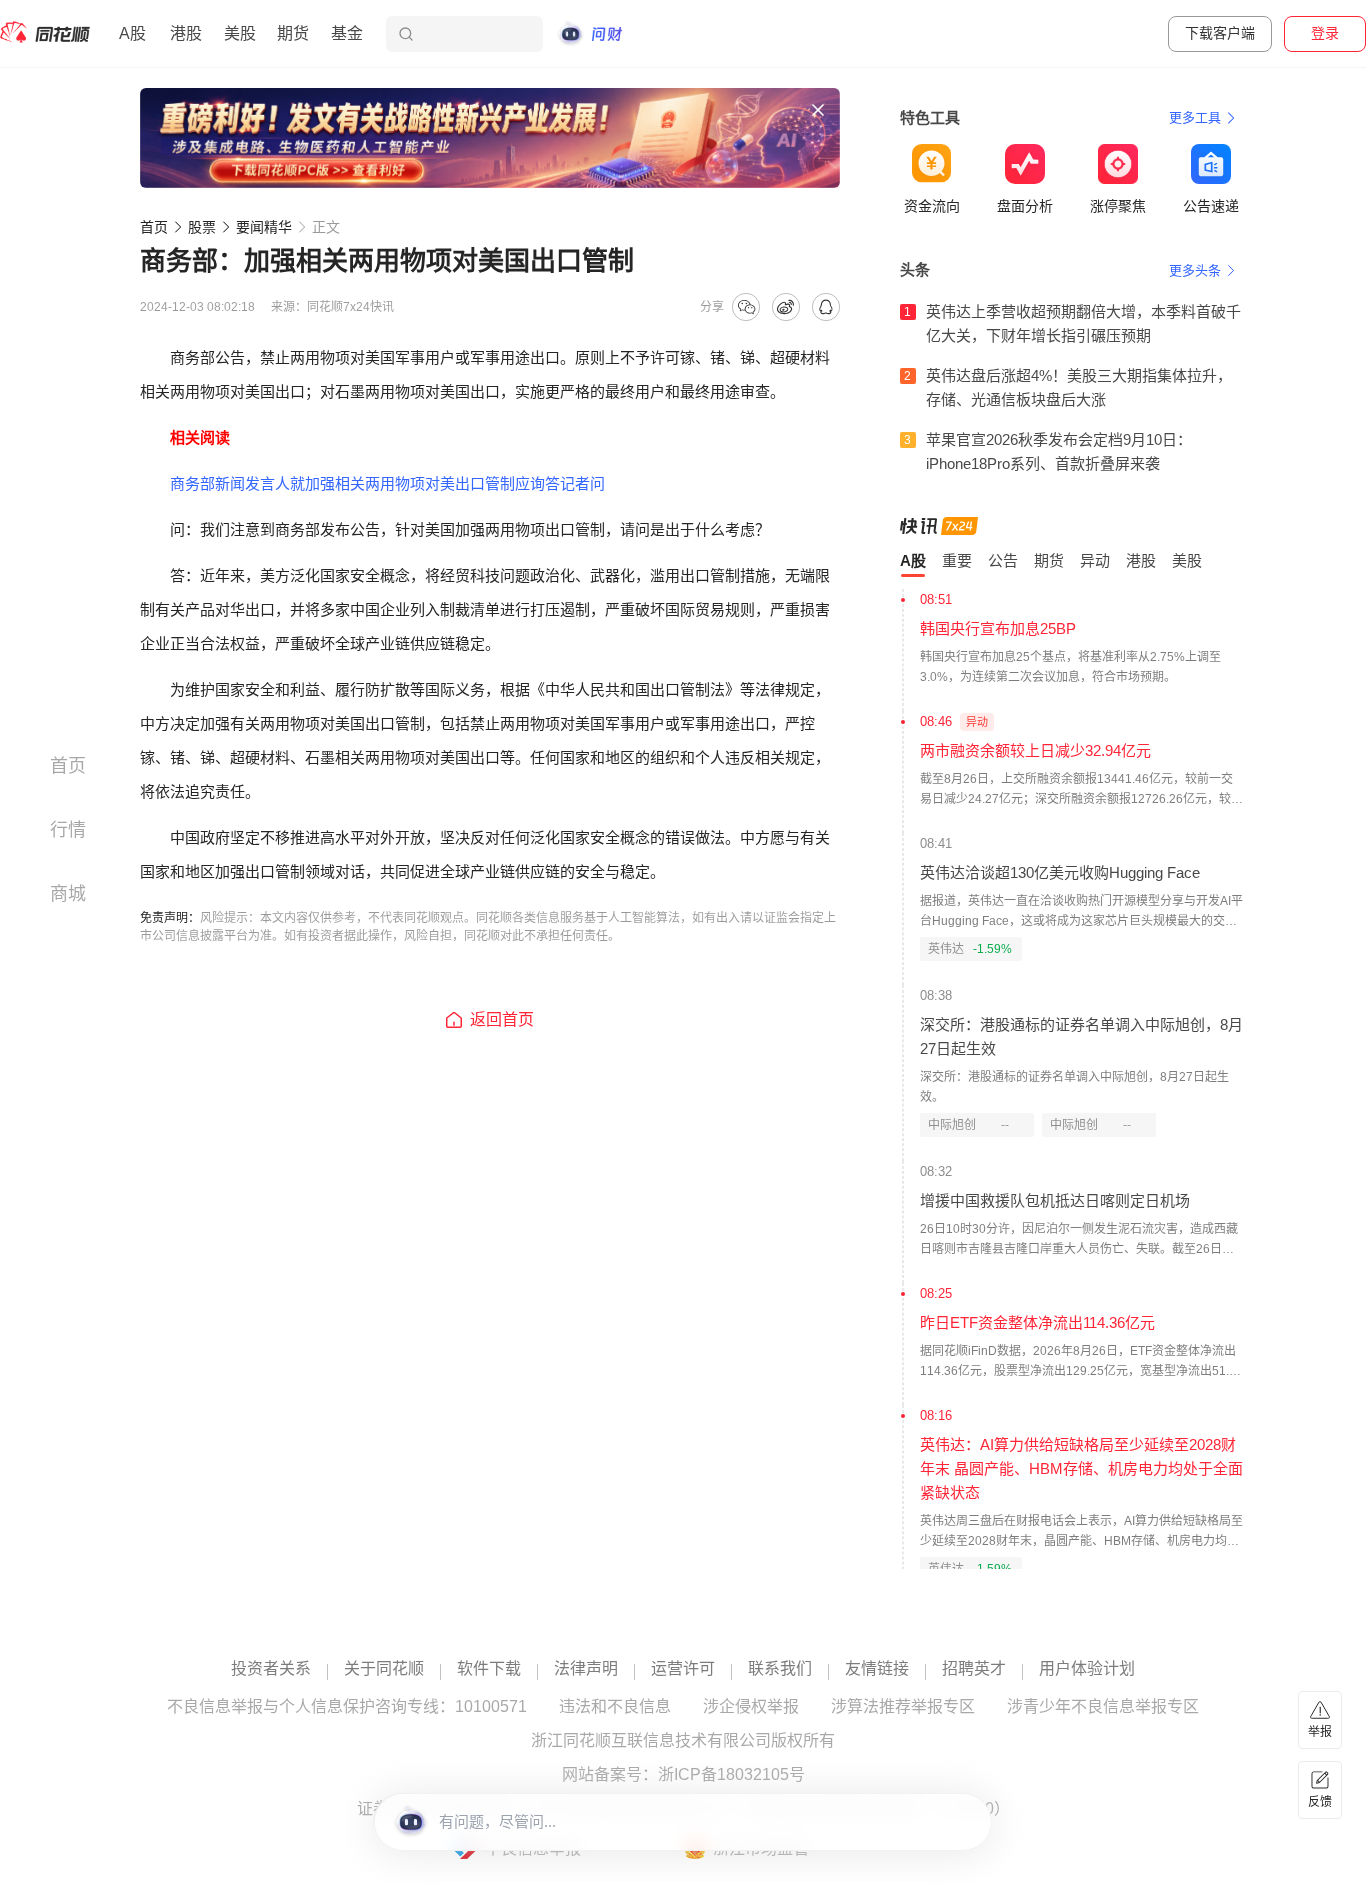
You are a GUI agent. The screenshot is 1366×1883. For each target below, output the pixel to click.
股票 (202, 227)
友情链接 (877, 1669)
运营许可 (683, 1669)
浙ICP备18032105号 (731, 1775)
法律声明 (586, 1669)
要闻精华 (264, 227)
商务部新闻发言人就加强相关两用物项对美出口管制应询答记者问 (387, 483)
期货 (293, 33)
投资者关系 (271, 1669)
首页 (154, 227)
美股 (240, 33)
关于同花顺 (384, 1669)
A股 (132, 33)
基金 (347, 33)
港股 (186, 33)
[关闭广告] (818, 110)
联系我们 (780, 1669)
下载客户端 (1220, 33)
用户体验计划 (1087, 1669)
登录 (1325, 33)
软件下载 (489, 1669)
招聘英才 (974, 1669)
